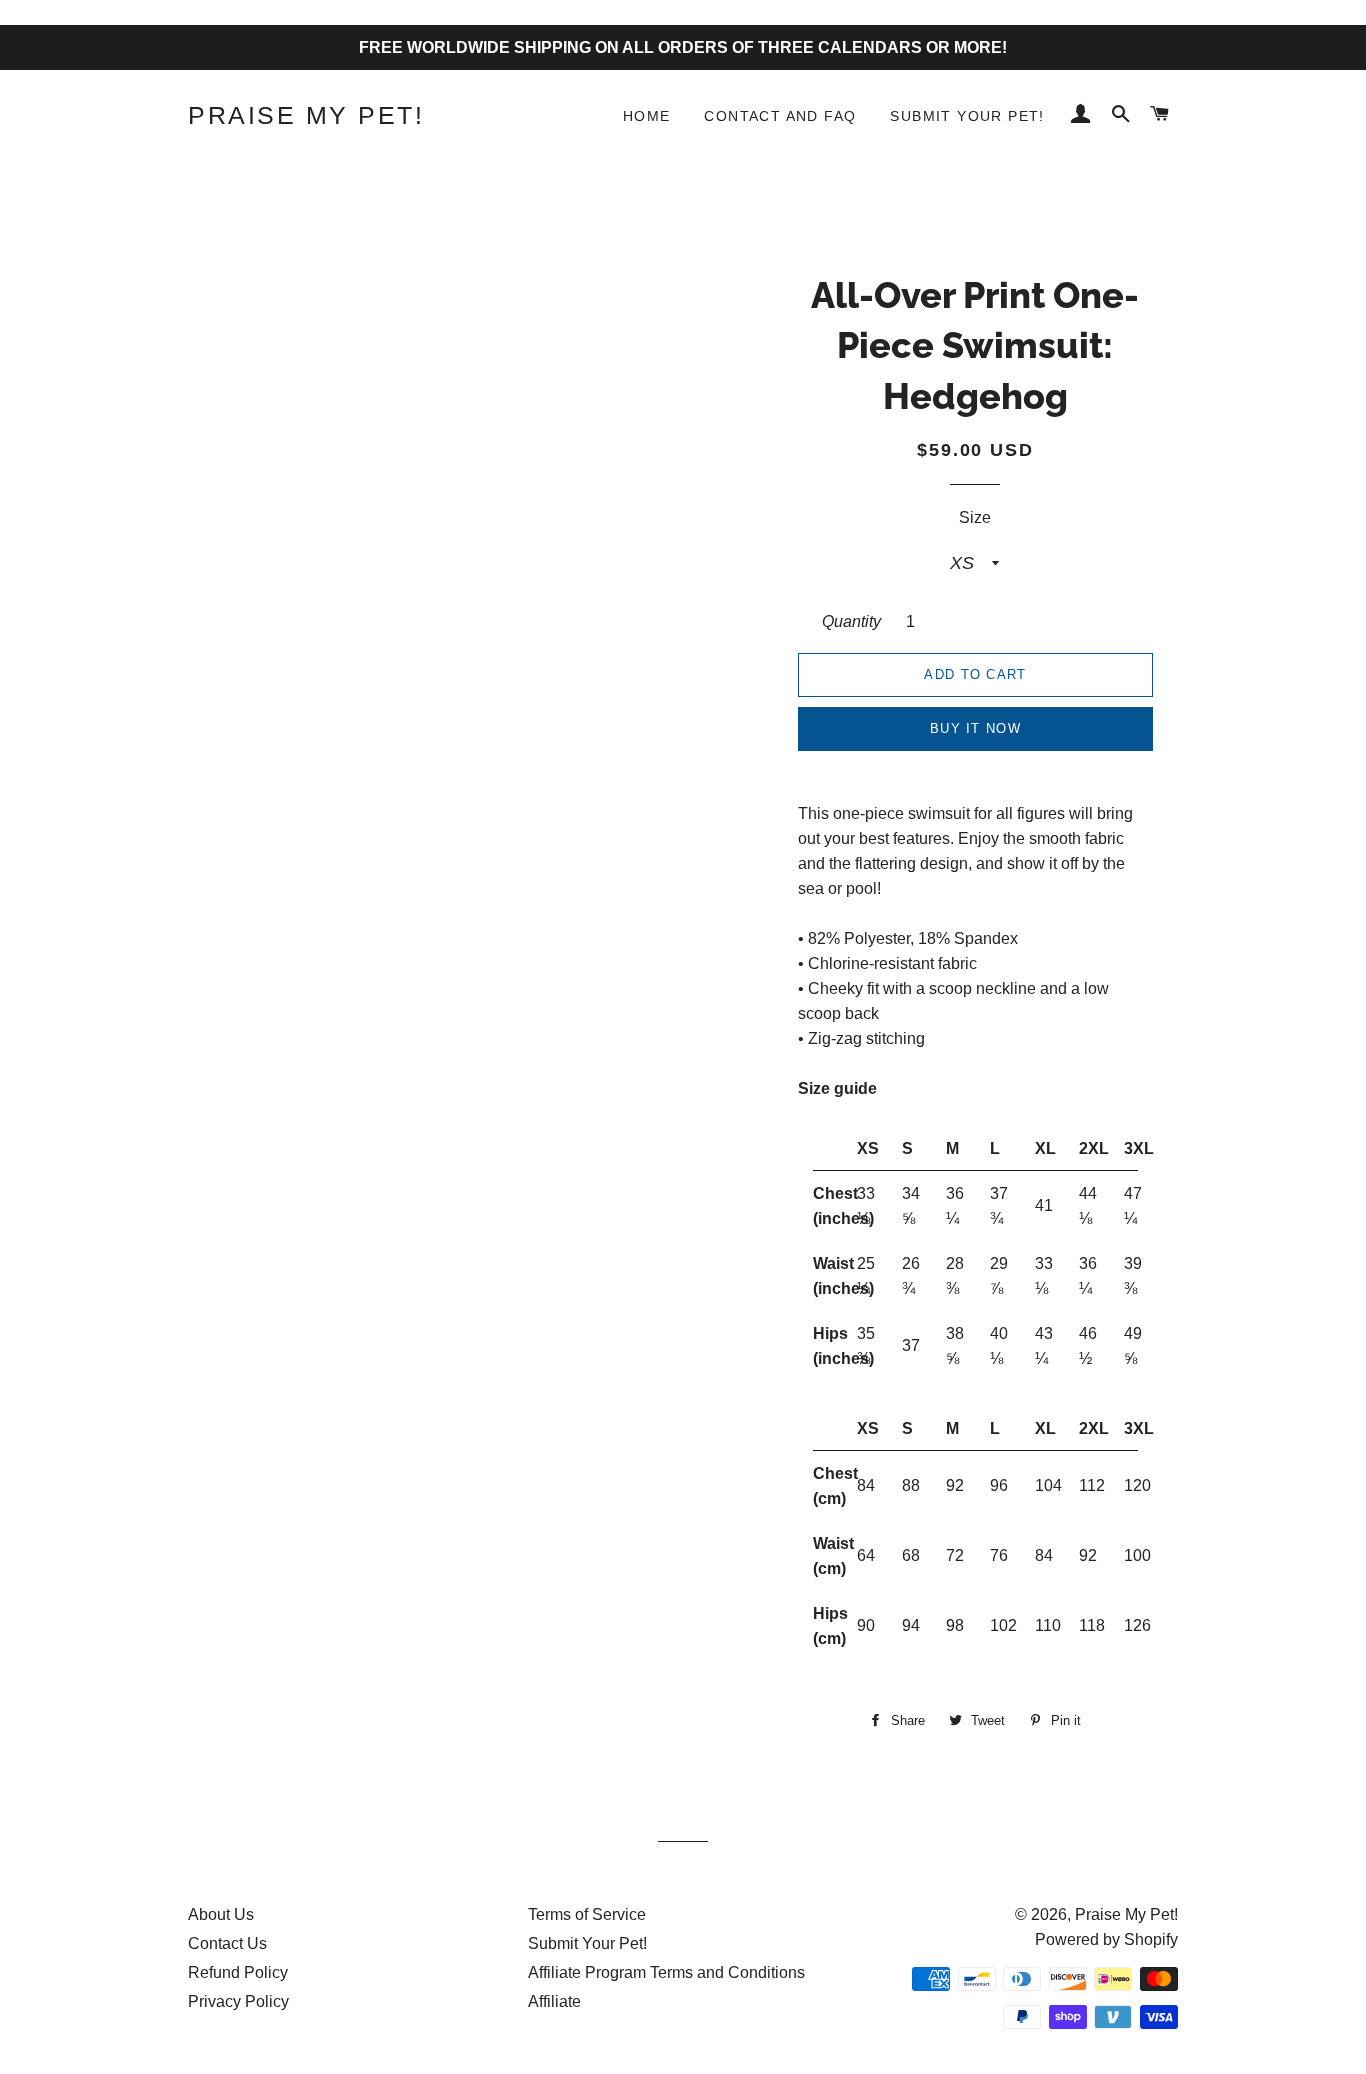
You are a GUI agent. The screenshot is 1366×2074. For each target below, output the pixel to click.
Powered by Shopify (1106, 1939)
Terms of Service (587, 1914)
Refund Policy (238, 1972)
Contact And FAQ (780, 116)
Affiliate (554, 2001)
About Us (221, 1914)
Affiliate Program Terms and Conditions (666, 1972)
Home (647, 116)
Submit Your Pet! (967, 116)
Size (975, 517)
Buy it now (975, 728)
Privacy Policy (238, 2001)
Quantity (851, 621)
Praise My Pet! (306, 115)
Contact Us (227, 1943)
